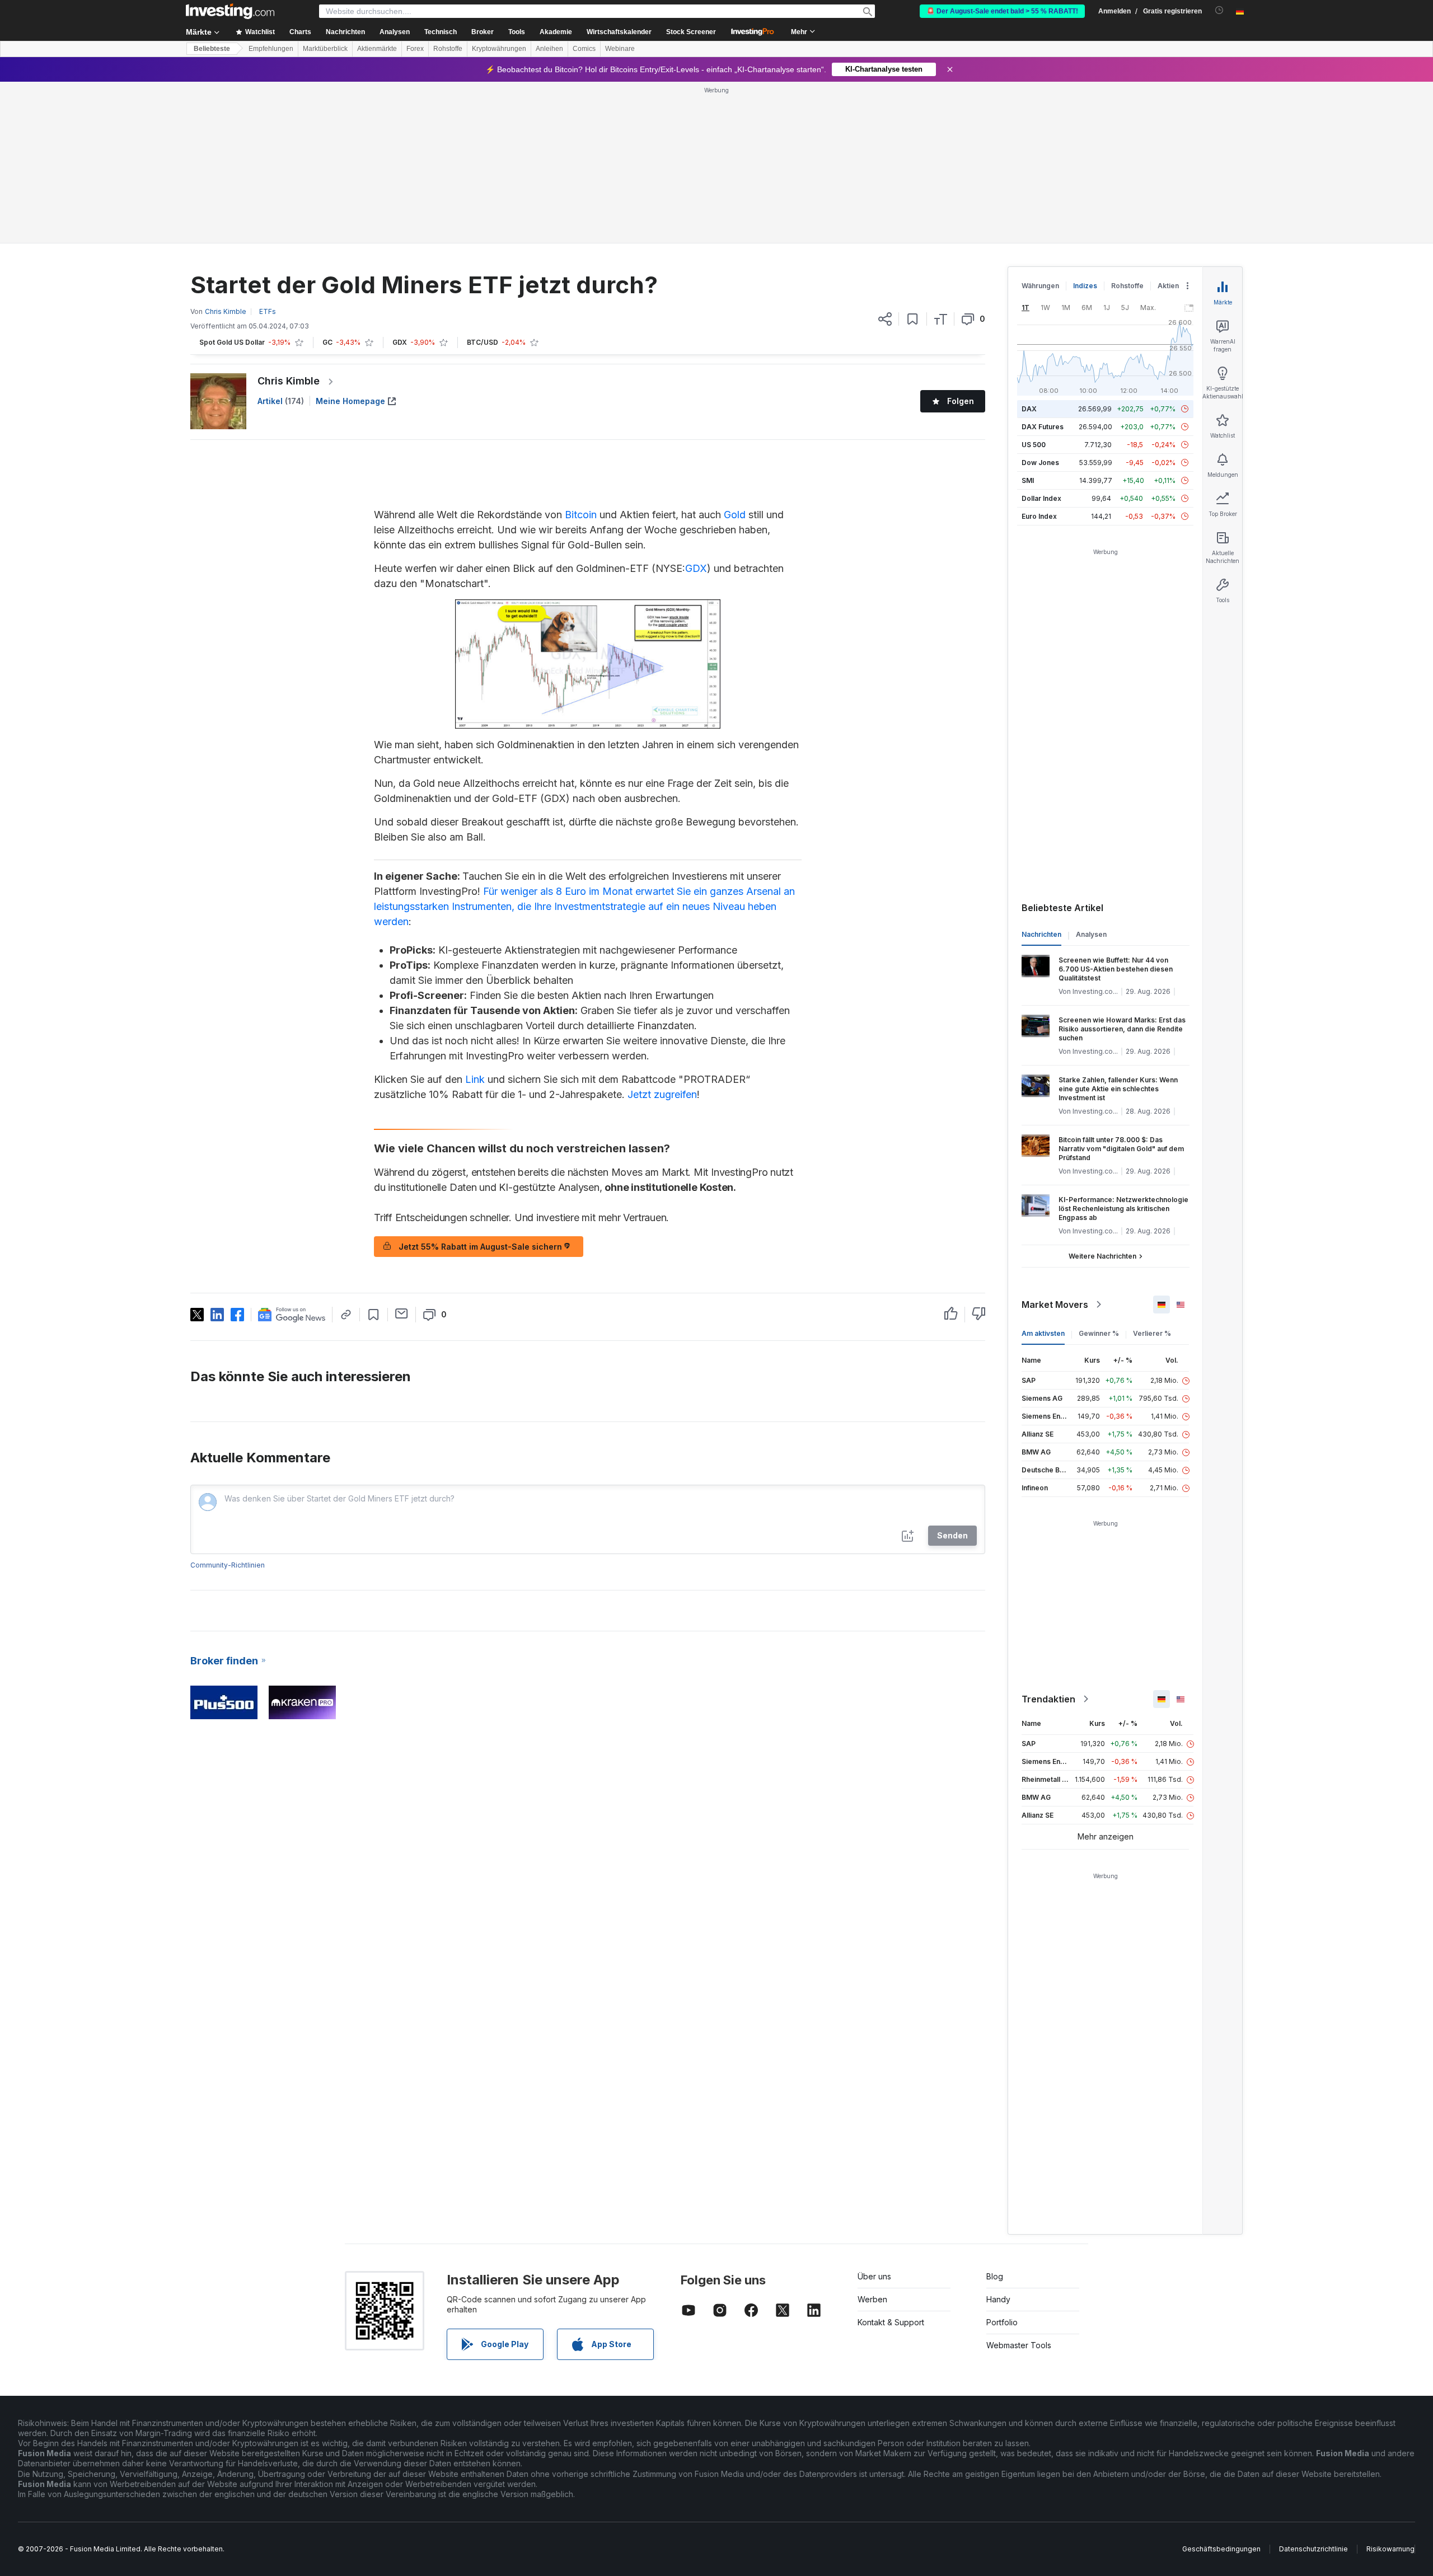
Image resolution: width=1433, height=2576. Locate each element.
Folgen (961, 401)
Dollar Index (1041, 498)
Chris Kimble (289, 381)
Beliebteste (212, 49)
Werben (872, 2299)
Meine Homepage (350, 401)
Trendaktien (1048, 1699)
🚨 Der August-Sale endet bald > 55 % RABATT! (1002, 11)
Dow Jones (1040, 463)
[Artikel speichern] (913, 319)
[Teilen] (885, 319)
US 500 (1034, 445)
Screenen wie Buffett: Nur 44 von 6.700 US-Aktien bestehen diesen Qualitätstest (1116, 969)
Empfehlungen (271, 49)
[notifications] (1219, 10)
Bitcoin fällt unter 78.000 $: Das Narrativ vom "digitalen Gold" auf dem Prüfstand (1121, 1149)
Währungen (1040, 286)
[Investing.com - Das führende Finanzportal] (230, 11)
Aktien (1168, 286)
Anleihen (549, 49)
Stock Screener (691, 32)
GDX (696, 568)
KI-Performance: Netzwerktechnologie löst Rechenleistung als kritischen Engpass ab (1123, 1209)
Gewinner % (1099, 1333)
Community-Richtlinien (228, 1565)
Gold (735, 515)
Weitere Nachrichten (1102, 1256)
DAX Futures (1043, 427)
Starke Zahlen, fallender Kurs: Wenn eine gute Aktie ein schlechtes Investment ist (1118, 1089)
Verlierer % (1152, 1333)
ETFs (268, 311)
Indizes (1085, 286)
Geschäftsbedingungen (1221, 2549)
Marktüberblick (325, 49)
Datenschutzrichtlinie (1313, 2549)
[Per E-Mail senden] (402, 1313)
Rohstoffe (448, 49)
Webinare (620, 49)
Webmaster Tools (1019, 2345)
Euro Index (1039, 516)
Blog (995, 2276)
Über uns (874, 2276)
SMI (1028, 480)
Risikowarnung (1390, 2549)
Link (475, 1079)
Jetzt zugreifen (662, 1094)
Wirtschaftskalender (619, 32)
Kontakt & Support (891, 2322)
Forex (415, 49)
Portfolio (1002, 2322)
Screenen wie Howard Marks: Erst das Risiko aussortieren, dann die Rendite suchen (1122, 1029)
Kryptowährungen (499, 49)
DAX (1029, 409)
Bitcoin (581, 515)
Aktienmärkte (377, 49)
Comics (584, 49)
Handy (998, 2299)
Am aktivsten (1043, 1333)
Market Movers (1055, 1305)
